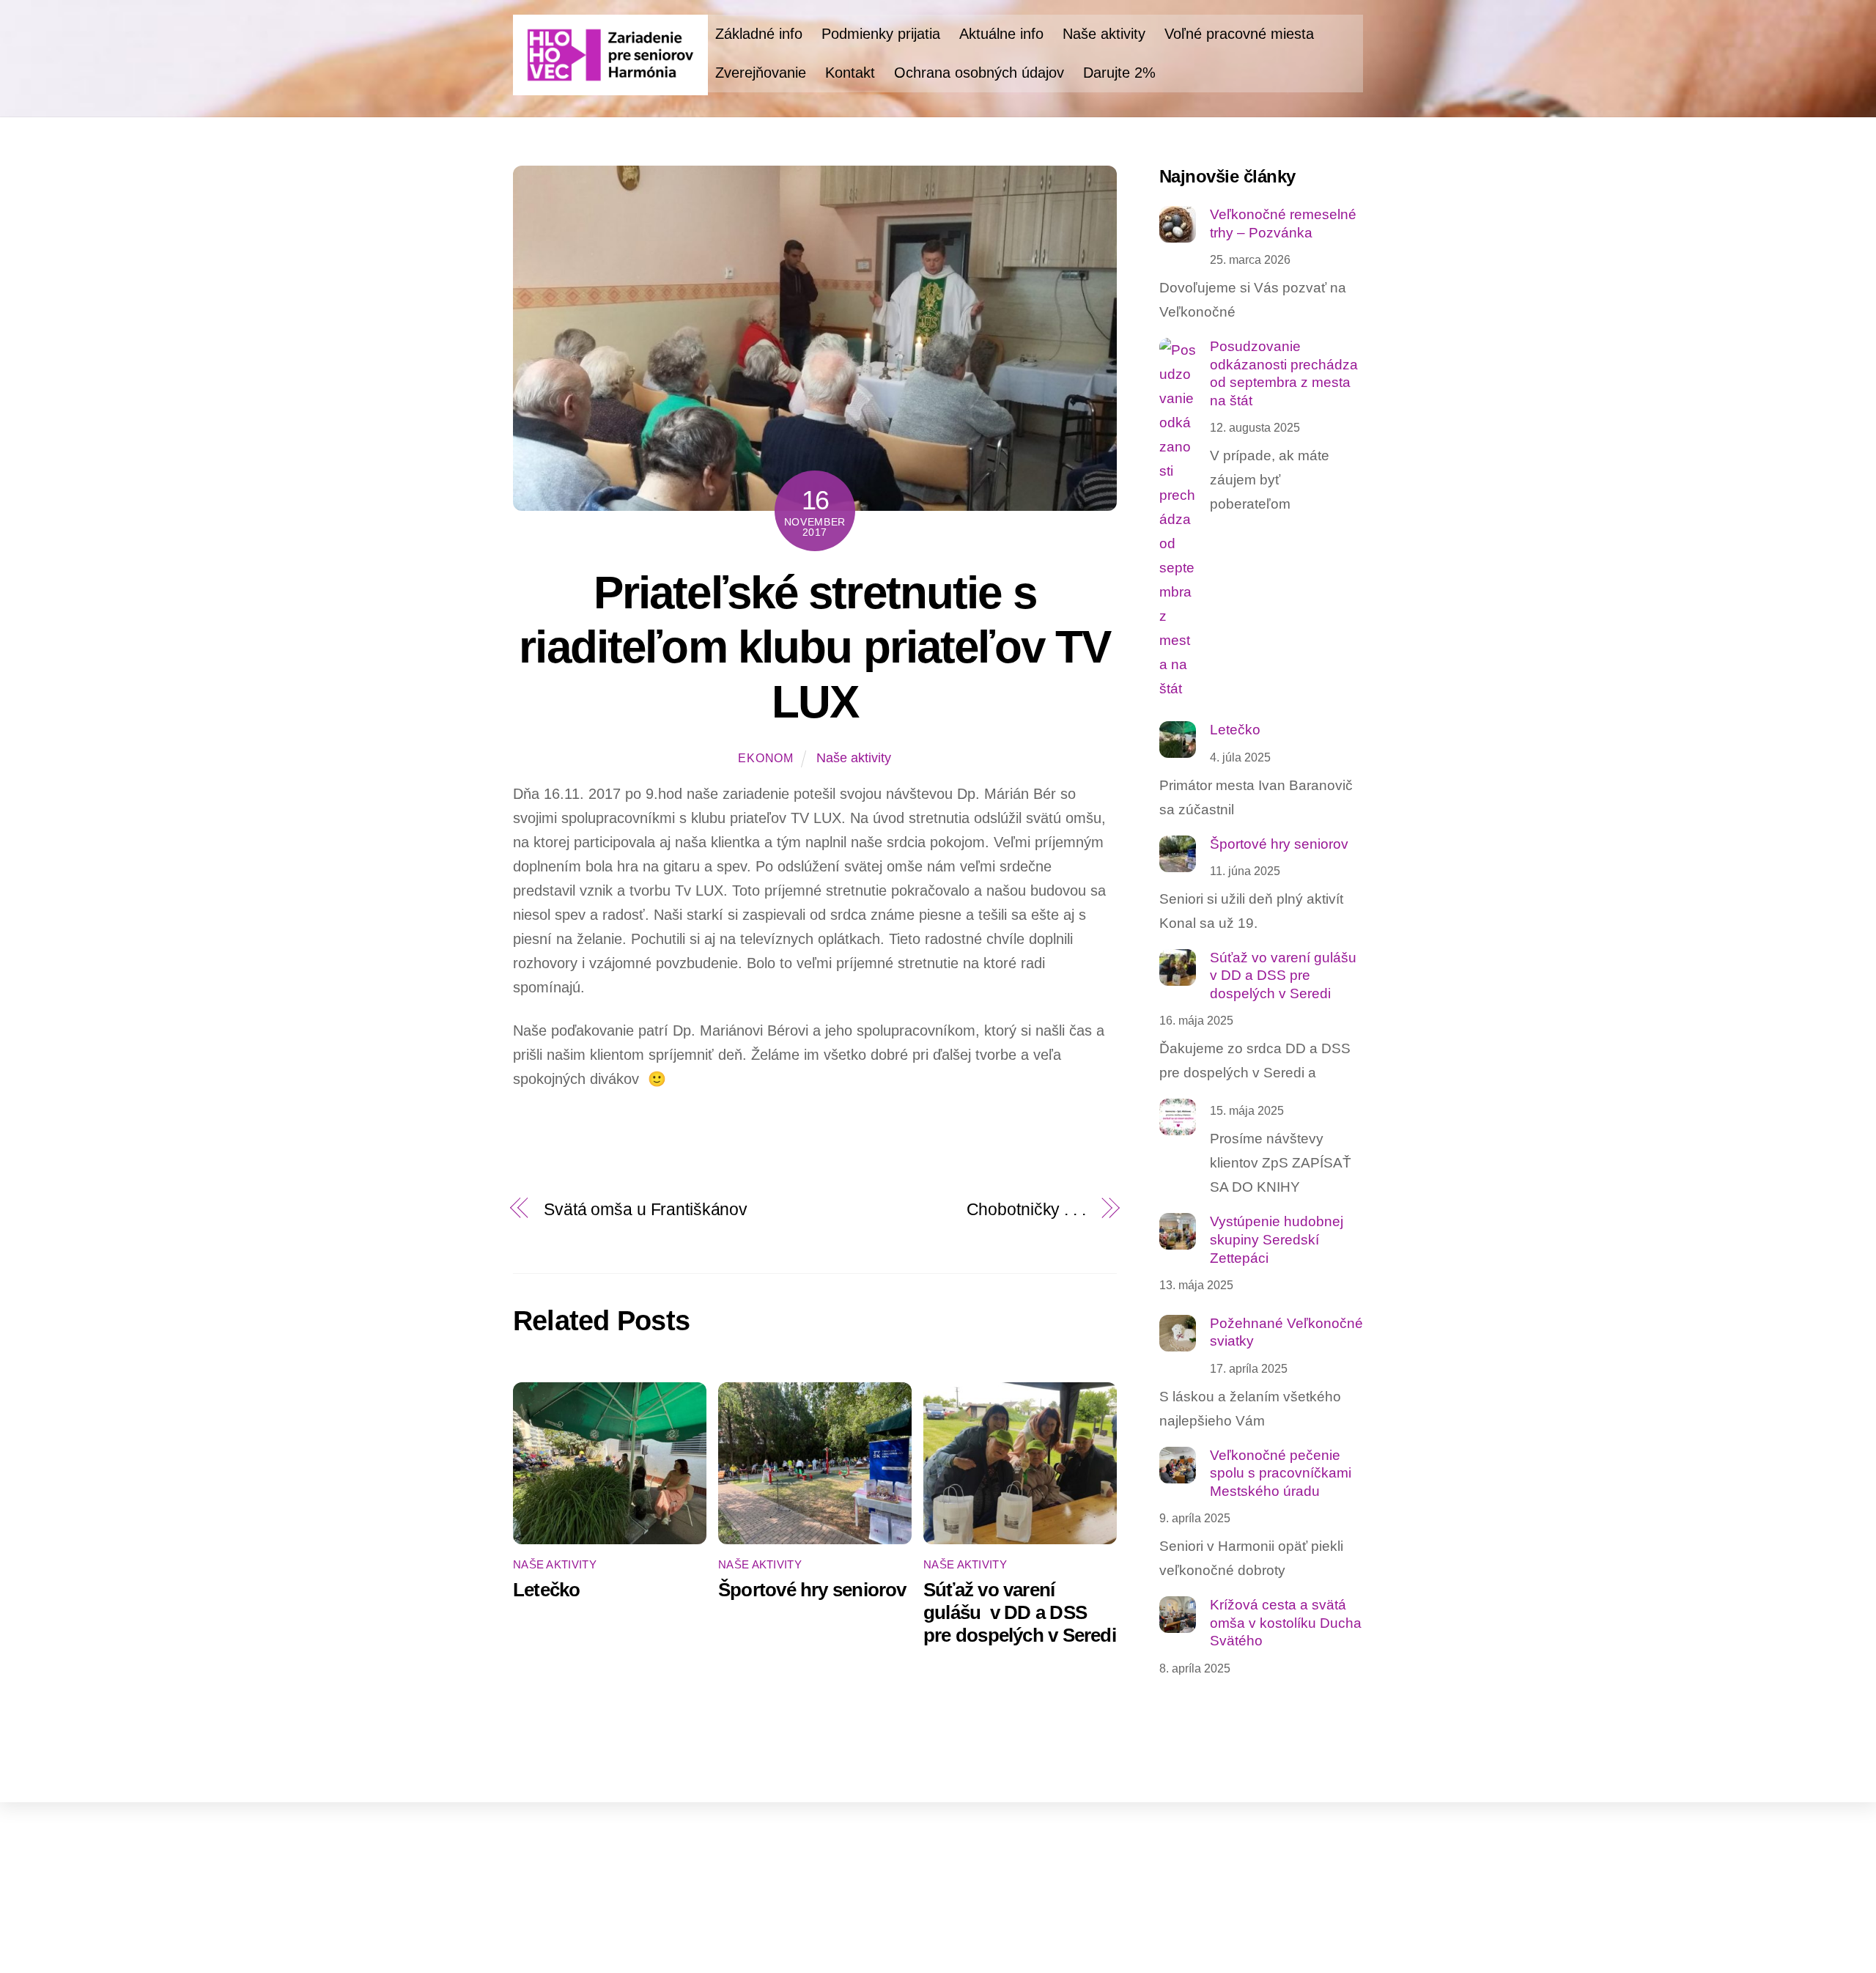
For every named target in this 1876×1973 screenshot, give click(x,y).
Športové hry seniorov (812, 1590)
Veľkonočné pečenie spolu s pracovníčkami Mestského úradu (1281, 1473)
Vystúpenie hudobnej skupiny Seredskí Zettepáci (1277, 1239)
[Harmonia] (610, 86)
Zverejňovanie (761, 73)
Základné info (759, 34)
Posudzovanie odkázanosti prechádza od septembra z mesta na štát (1284, 373)
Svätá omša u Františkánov (646, 1209)
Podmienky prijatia (881, 34)
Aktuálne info (1001, 34)
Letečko (547, 1590)
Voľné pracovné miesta (1239, 34)
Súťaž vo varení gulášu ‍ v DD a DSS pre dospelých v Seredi (1020, 1612)
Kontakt (850, 73)
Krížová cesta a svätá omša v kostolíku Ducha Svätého (1286, 1623)
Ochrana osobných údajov (979, 73)
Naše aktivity (1104, 34)
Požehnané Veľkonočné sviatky (1286, 1332)
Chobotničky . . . (1026, 1209)
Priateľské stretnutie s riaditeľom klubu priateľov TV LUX (815, 647)
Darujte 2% (1119, 73)
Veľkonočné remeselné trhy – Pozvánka (1283, 224)
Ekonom (766, 758)
